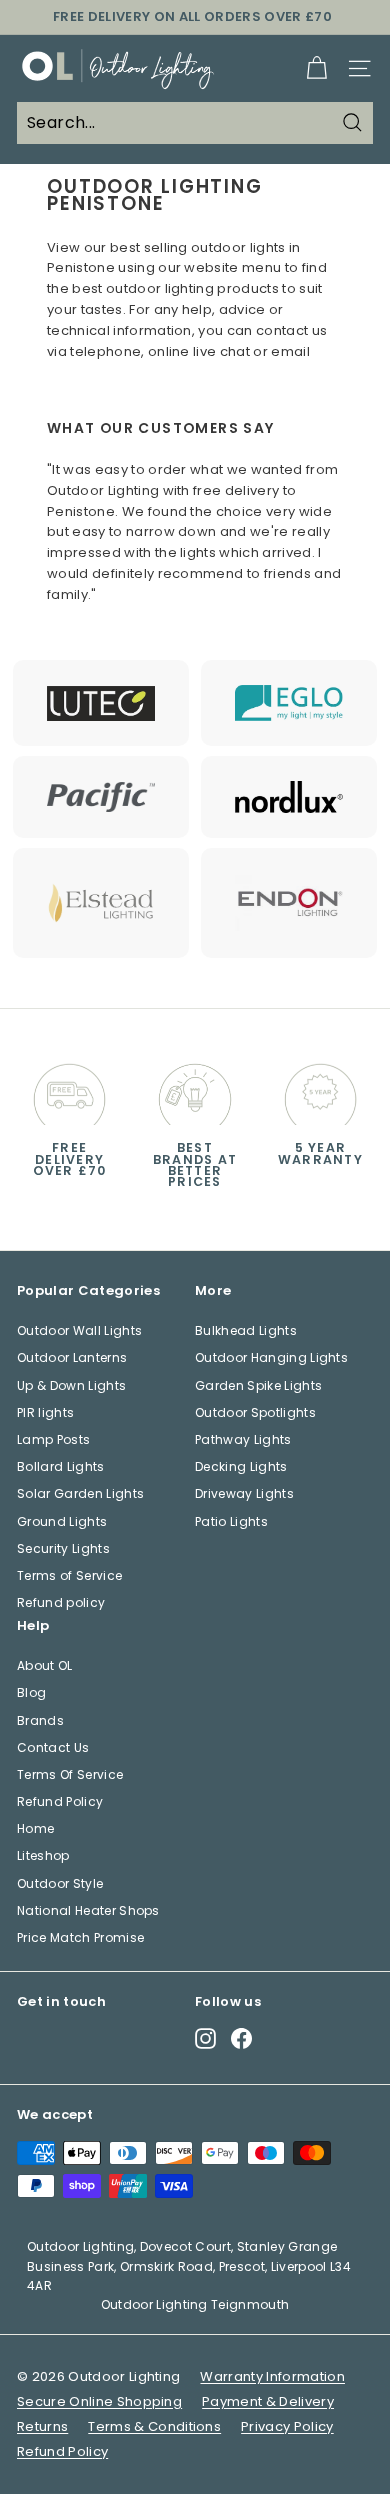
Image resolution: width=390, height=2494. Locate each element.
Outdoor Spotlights (255, 1412)
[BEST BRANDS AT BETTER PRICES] (194, 1089)
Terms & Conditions (154, 2426)
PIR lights (45, 1412)
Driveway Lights (244, 1493)
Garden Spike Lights (258, 1385)
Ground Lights (62, 1521)
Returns (42, 2426)
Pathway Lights (243, 1439)
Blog (31, 1692)
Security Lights (63, 1548)
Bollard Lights (61, 1466)
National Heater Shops (88, 1910)
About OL (45, 1665)
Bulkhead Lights (246, 1330)
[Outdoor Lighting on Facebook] (241, 2038)
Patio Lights (231, 1521)
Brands (40, 1720)
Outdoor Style (60, 1883)
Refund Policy (60, 1801)
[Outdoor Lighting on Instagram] (205, 2038)
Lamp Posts (53, 1439)
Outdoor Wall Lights (79, 1330)
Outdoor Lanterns (72, 1357)
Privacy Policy (287, 2426)
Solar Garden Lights (80, 1493)
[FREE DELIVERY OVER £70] (69, 1089)
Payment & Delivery (268, 2401)
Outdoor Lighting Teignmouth (195, 2304)
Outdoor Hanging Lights (271, 1357)
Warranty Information (272, 2376)
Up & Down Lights (71, 1385)
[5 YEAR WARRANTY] (320, 1089)
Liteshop (43, 1855)
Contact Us (53, 1747)
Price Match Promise (80, 1937)
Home (35, 1828)
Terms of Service (69, 1575)
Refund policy (61, 1602)
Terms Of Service (70, 1774)
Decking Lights (241, 1466)
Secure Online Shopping (99, 2401)
